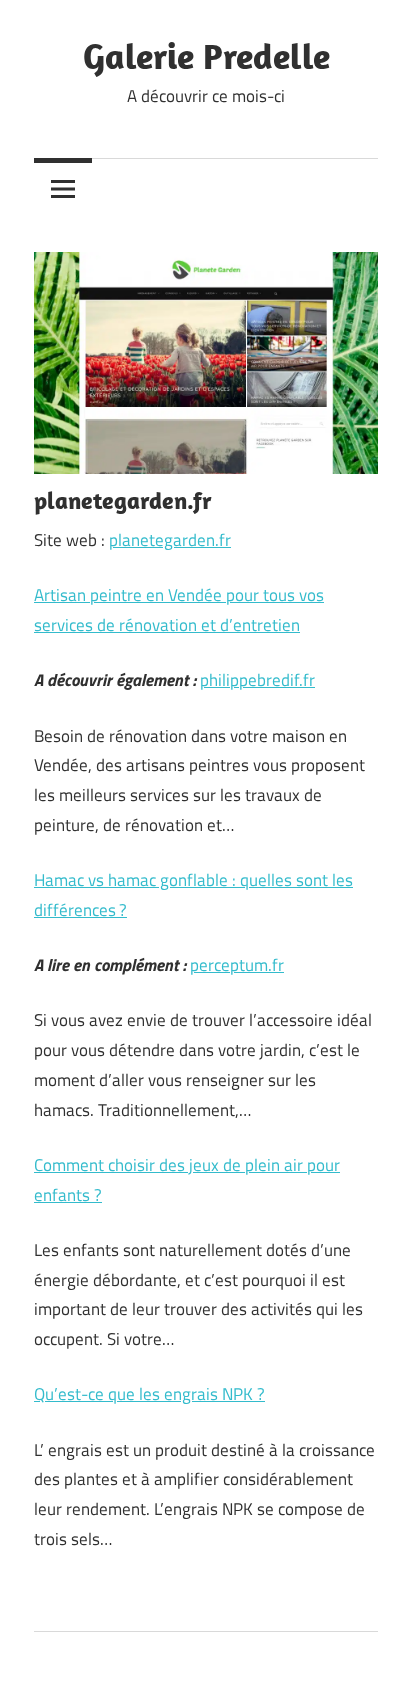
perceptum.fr (237, 965)
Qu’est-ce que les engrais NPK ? (149, 1394)
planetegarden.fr (170, 540)
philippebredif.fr (257, 680)
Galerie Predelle (206, 55)
